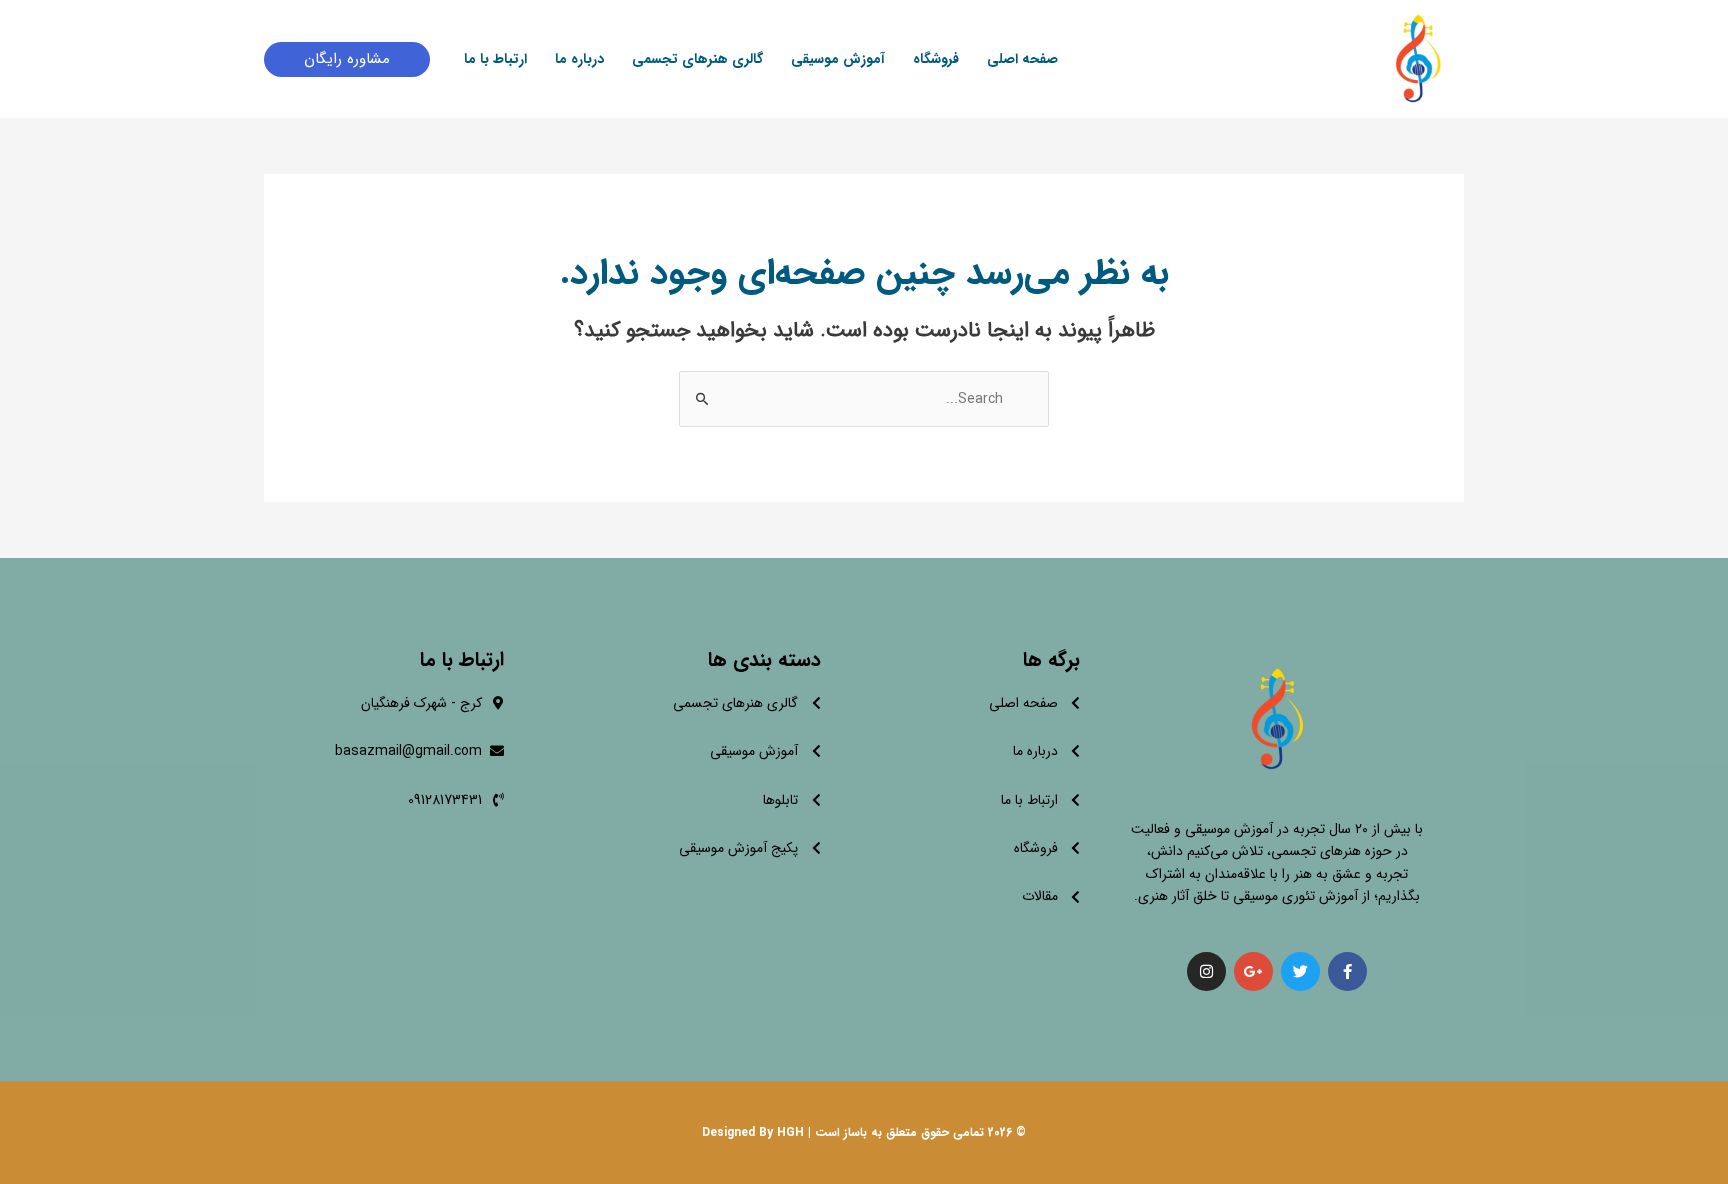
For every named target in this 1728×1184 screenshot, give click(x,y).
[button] (347, 59)
